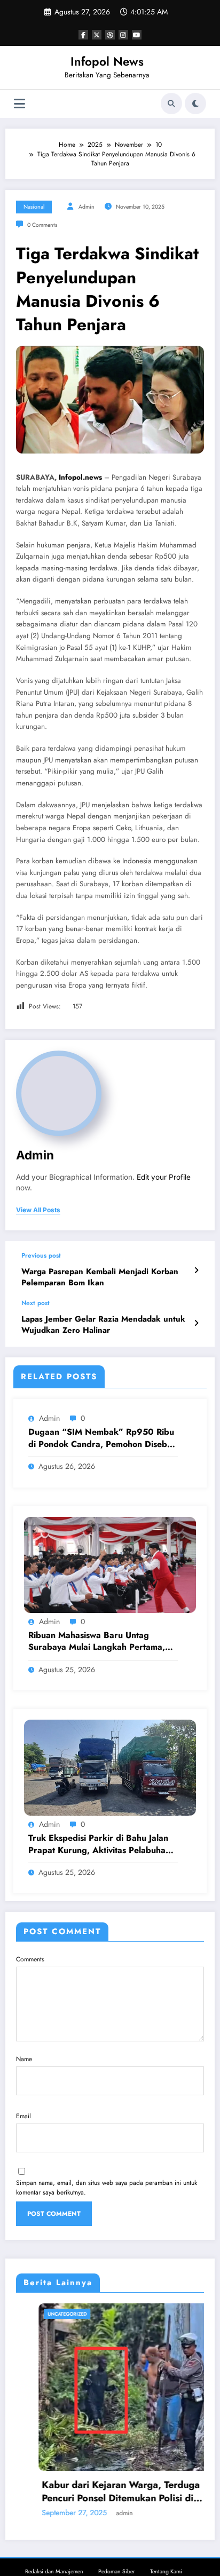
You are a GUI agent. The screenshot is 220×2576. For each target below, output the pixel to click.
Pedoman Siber (117, 2571)
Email (23, 2116)
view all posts (38, 1210)
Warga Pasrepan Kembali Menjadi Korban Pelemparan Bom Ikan (100, 1277)
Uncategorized (45, 2314)
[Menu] (19, 104)
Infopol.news (80, 477)
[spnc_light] (195, 104)
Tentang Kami (166, 2571)
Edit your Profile (164, 1177)
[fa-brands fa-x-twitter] (97, 35)
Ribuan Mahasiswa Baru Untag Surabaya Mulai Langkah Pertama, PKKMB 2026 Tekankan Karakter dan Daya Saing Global (97, 1641)
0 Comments (42, 225)
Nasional (34, 207)
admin (87, 207)
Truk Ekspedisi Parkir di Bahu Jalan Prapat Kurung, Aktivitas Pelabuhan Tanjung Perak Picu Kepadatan (99, 1844)
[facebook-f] (83, 35)
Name (24, 2059)
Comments (30, 1959)
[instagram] (123, 35)
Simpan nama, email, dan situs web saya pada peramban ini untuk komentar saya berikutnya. (107, 2188)
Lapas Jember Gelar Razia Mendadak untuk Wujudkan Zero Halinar (103, 1325)
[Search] (171, 104)
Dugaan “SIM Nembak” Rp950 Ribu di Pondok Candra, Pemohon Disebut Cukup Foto (101, 1438)
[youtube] (137, 35)
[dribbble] (110, 35)
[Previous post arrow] (196, 1270)
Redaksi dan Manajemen (54, 2571)
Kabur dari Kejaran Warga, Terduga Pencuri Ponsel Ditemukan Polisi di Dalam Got (98, 2492)
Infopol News (107, 61)
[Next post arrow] (196, 1323)
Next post (36, 1303)
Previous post (41, 1255)
